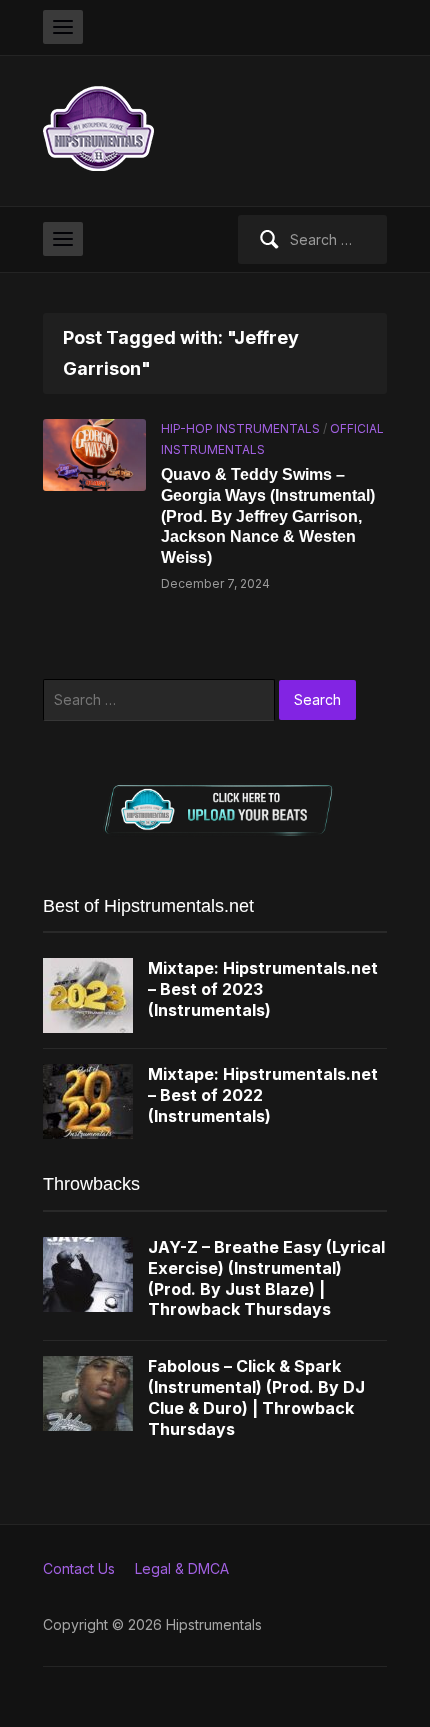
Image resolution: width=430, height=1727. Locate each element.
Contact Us (79, 1568)
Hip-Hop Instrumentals (240, 428)
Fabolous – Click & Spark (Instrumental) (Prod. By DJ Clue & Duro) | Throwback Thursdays (256, 1397)
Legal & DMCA (182, 1568)
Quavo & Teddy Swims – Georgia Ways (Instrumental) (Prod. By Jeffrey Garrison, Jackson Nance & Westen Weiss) (268, 516)
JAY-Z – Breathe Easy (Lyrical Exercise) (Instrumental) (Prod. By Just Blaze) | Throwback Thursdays (266, 1278)
